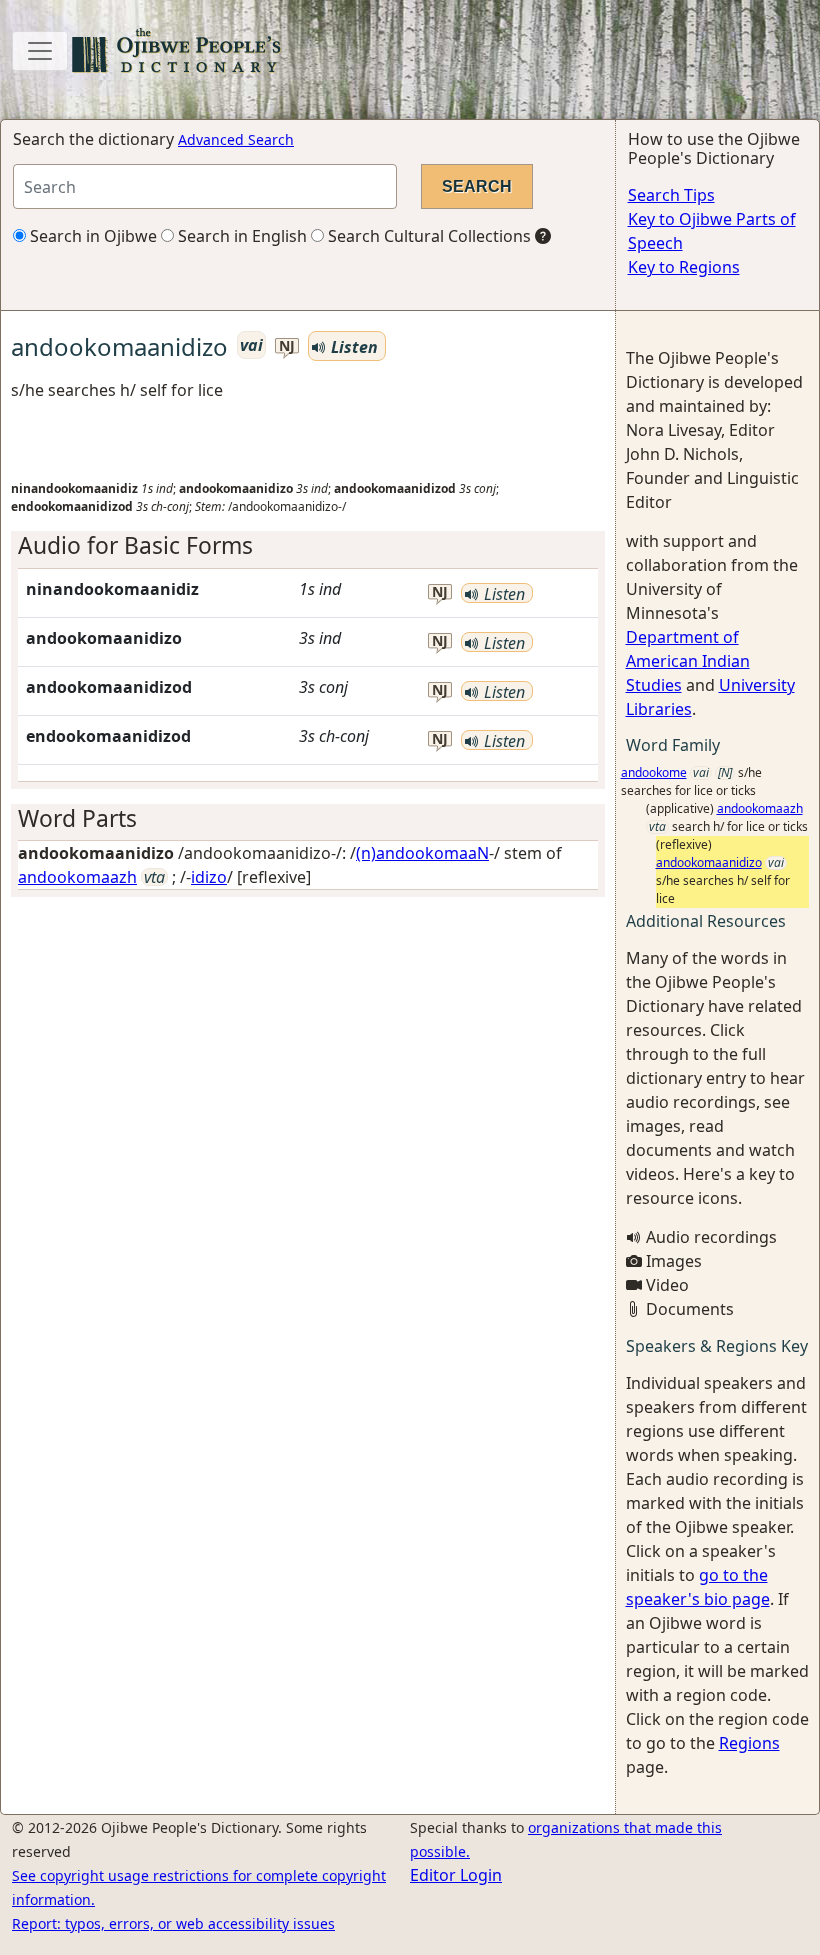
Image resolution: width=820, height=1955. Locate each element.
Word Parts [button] (77, 818)
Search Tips (671, 195)
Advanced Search (236, 139)
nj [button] (287, 346)
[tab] (308, 545)
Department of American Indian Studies (688, 661)
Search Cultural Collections (427, 236)
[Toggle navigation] (40, 51)
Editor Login (456, 1875)
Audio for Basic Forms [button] (135, 545)
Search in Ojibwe (91, 236)
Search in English (240, 236)
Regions (749, 1743)
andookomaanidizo (709, 862)
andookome (654, 772)
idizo (209, 877)
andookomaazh (77, 877)
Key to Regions (684, 267)
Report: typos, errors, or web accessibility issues (173, 1923)
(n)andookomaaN (422, 853)
